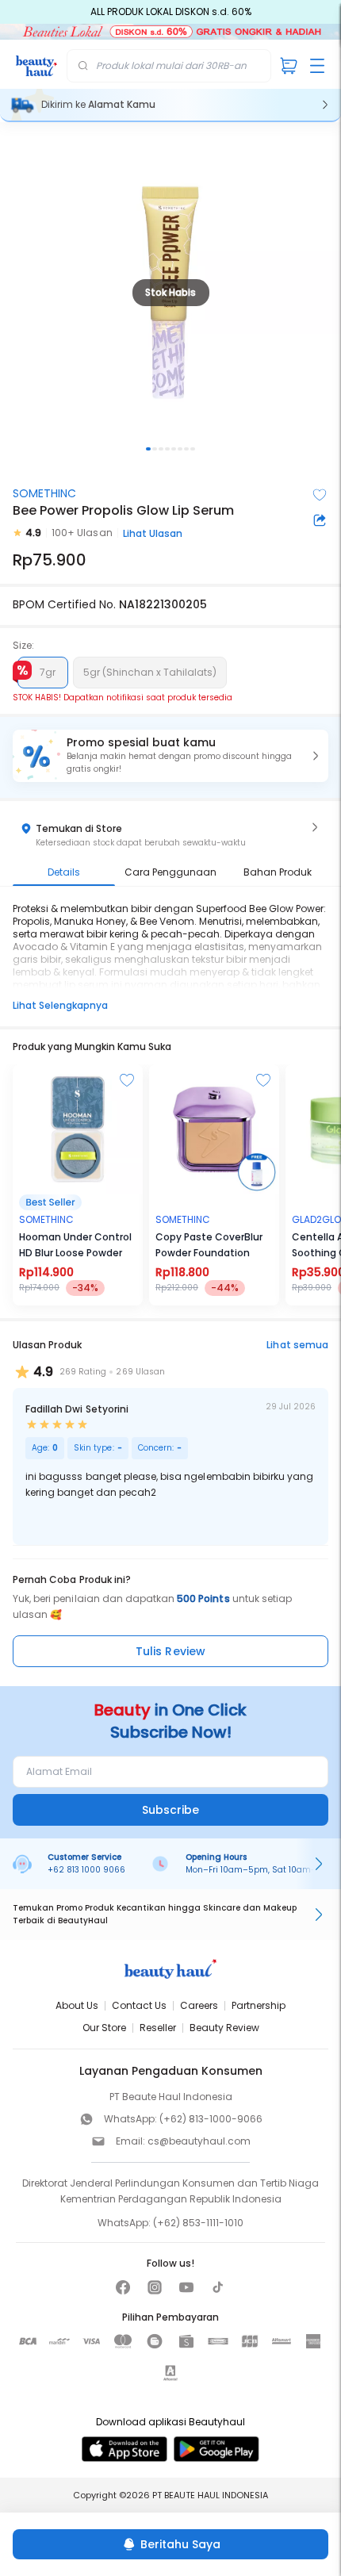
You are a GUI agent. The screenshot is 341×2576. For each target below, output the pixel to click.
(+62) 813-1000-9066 (211, 2119)
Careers (199, 2005)
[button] (170, 756)
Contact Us (139, 2005)
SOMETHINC (44, 493)
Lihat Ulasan (153, 533)
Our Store (104, 2028)
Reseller (158, 2028)
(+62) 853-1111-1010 (198, 2223)
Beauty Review (224, 2028)
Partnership (259, 2005)
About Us (77, 2005)
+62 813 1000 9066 (86, 1870)
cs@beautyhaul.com (199, 2141)
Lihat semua (297, 1345)
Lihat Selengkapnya (60, 1005)
